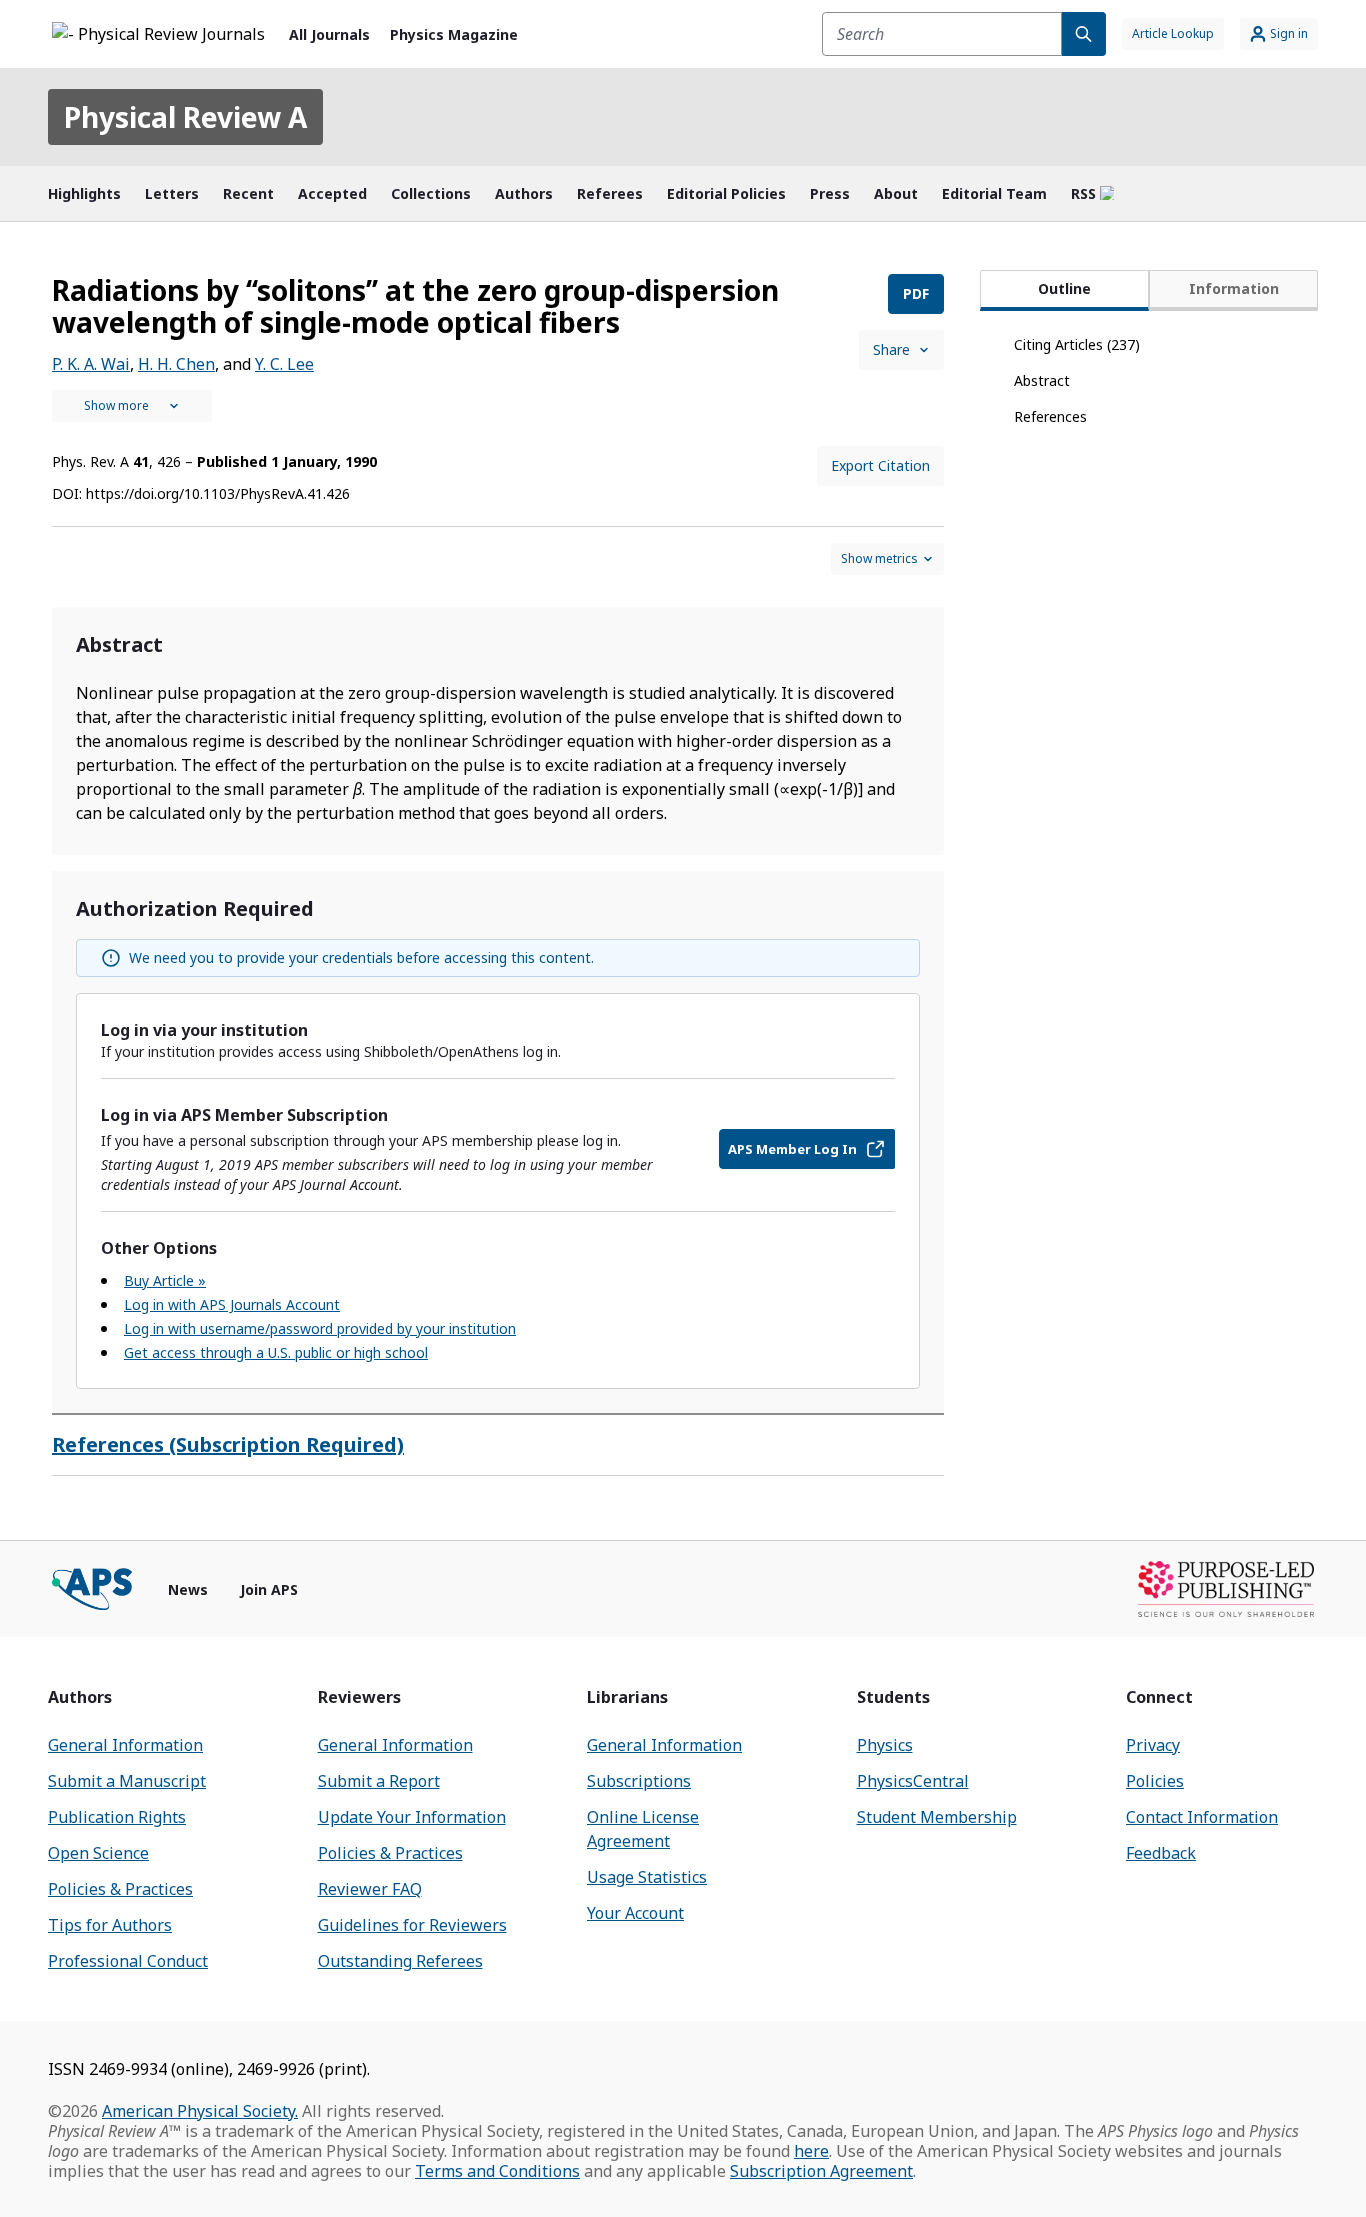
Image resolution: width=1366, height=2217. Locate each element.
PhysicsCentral (913, 1781)
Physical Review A (185, 117)
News (188, 1589)
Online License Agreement (643, 1829)
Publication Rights (117, 1817)
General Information (125, 1745)
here (811, 2151)
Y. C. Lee (284, 364)
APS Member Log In (792, 1149)
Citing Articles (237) (1077, 344)
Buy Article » (165, 1280)
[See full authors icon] (132, 406)
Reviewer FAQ (370, 1889)
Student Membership (937, 1817)
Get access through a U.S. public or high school (276, 1352)
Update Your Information (412, 1817)
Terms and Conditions (497, 2171)
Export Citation (880, 465)
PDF (916, 293)
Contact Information (1202, 1817)
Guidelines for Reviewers (412, 1925)
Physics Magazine (454, 34)
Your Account (635, 1913)
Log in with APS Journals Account (232, 1304)
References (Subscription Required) (228, 1444)
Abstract (1042, 380)
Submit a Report (379, 1781)
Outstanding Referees (400, 1961)
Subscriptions (639, 1781)
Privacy (1153, 1745)
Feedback (1161, 1853)
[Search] (1084, 34)
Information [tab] (1234, 288)
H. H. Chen (176, 364)
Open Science (98, 1853)
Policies (1155, 1781)
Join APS (269, 1589)
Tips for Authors (110, 1925)
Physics (885, 1745)
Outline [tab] (1064, 288)
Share (891, 349)
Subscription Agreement (821, 2171)
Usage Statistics (647, 1877)
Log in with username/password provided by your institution (320, 1328)
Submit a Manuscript (127, 1781)
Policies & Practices (120, 1889)
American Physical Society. (200, 2111)
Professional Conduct (128, 1961)
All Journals (329, 34)
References (1050, 416)
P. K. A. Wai (91, 364)
